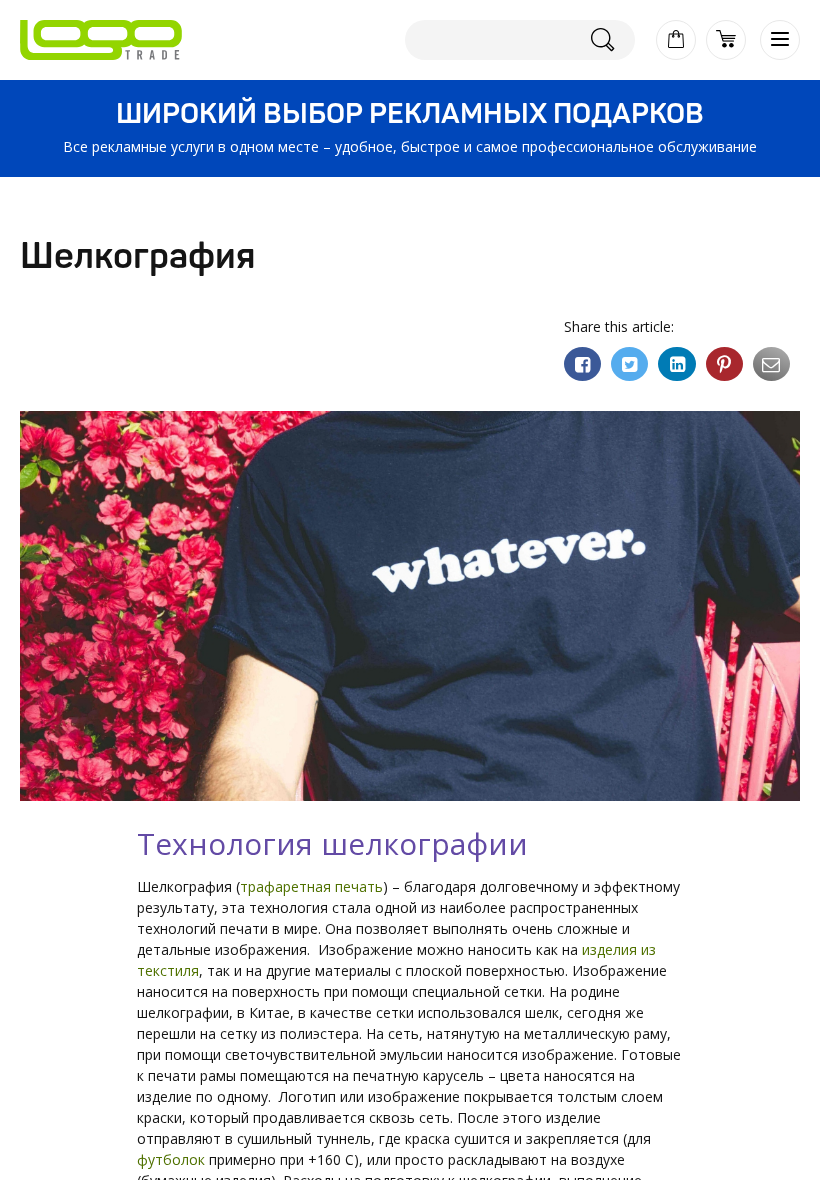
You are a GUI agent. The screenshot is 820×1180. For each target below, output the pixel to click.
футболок (171, 1159)
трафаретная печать (311, 886)
